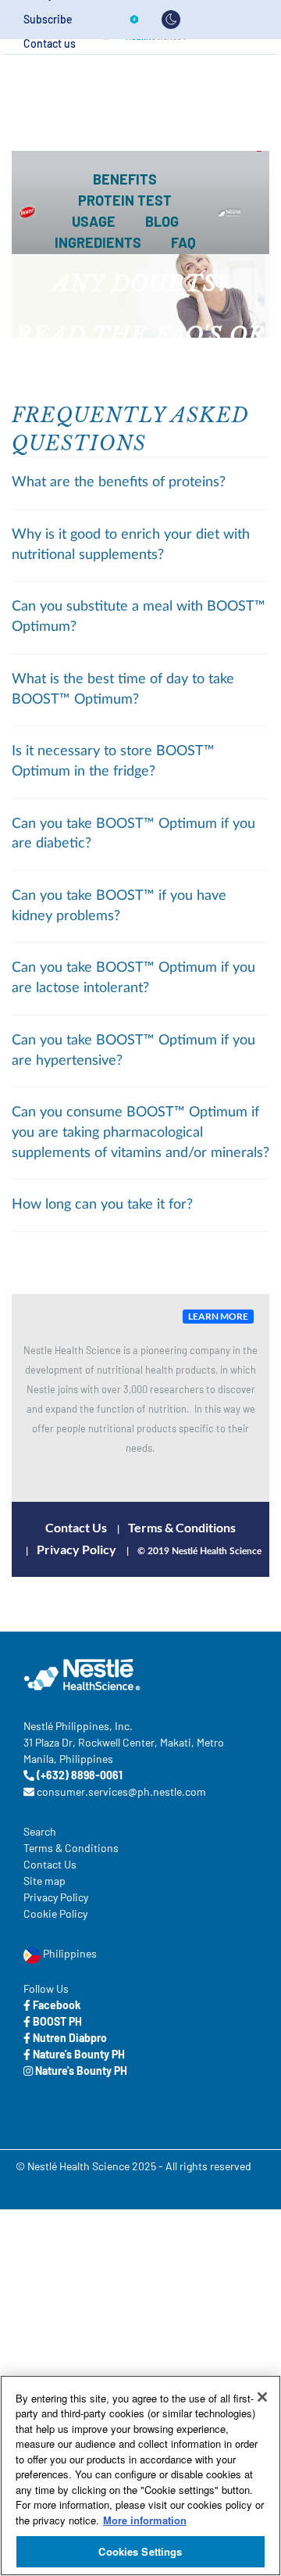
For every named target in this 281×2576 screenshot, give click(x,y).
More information (145, 2520)
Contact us (50, 44)
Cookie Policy (55, 1913)
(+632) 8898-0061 (78, 1775)
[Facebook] (134, 20)
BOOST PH (56, 2021)
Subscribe (48, 20)
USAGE (94, 221)
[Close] (262, 2397)
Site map (44, 1881)
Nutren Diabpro (69, 2038)
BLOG (162, 221)
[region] (140, 2476)
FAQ (183, 242)
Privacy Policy (76, 1549)
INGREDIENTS (98, 242)
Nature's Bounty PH (78, 2054)
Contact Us (76, 1527)
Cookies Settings (140, 2551)
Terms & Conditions (182, 1527)
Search (40, 1831)
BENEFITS (125, 179)
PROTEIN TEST (125, 200)
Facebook (55, 2005)
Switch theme (171, 20)
